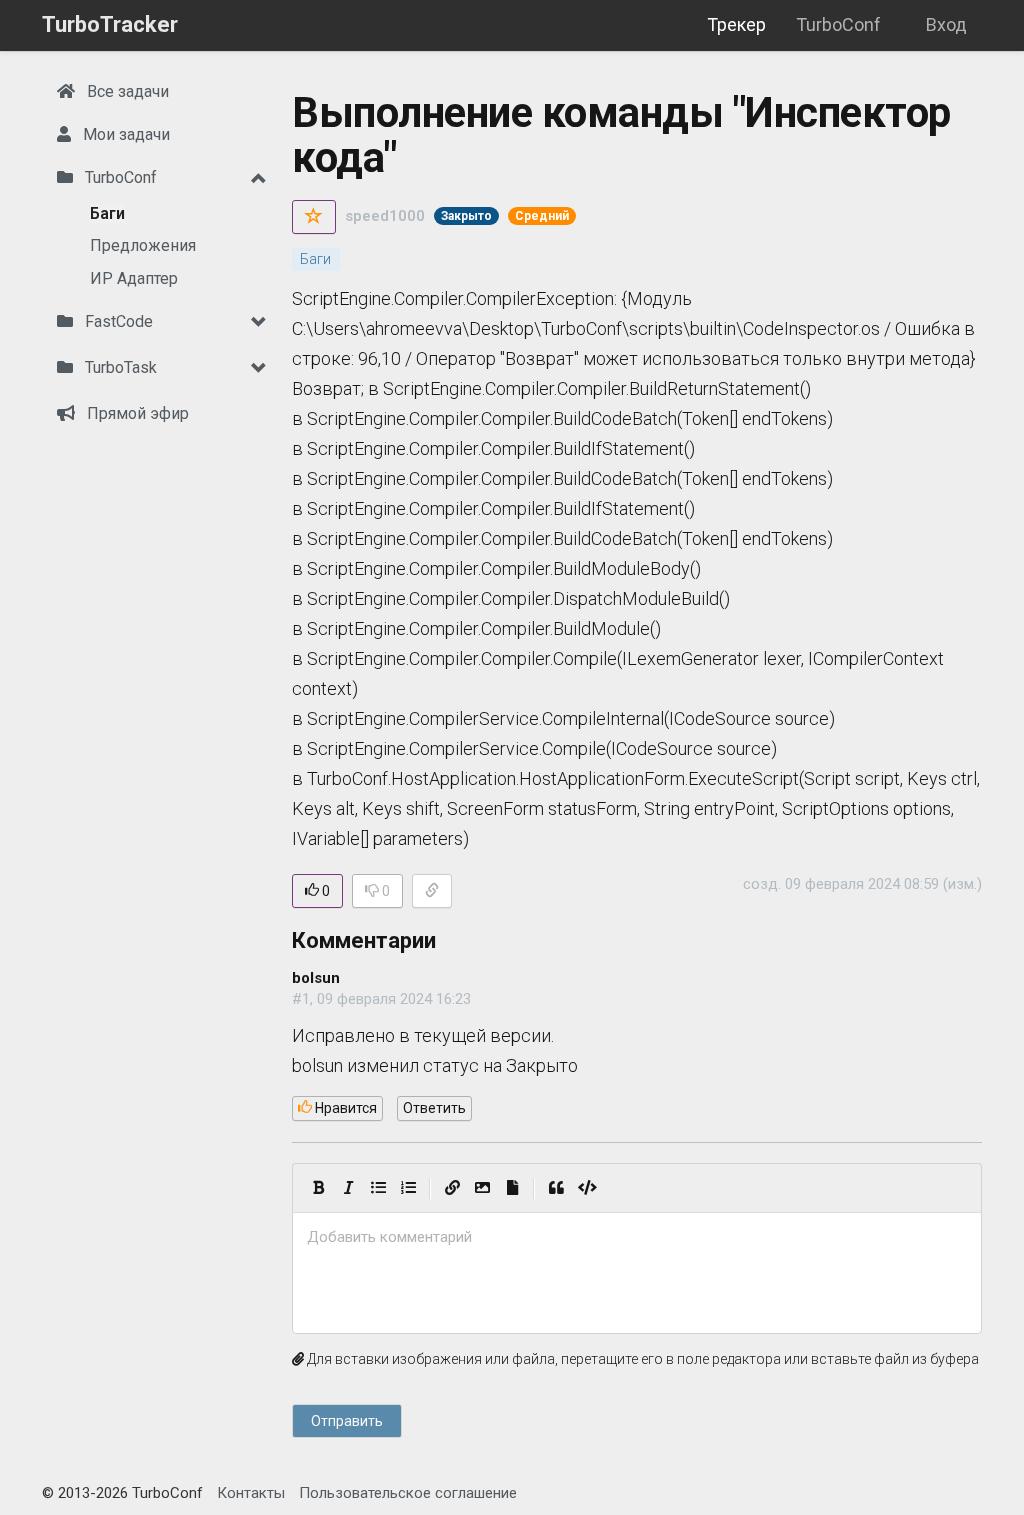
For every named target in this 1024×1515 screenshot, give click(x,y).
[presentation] (637, 1237)
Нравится (344, 1108)
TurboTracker (110, 24)
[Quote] (556, 1188)
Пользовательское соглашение (408, 1493)
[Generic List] (378, 1188)
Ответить (434, 1108)
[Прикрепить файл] (512, 1188)
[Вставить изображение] (482, 1188)
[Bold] (318, 1188)
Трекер (736, 24)
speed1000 (385, 216)
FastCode (117, 321)
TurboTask (119, 367)
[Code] (587, 1188)
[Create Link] (452, 1188)
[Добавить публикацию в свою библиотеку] (314, 217)
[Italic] (348, 1188)
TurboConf (838, 24)
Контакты (251, 1493)
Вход (946, 24)
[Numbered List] (408, 1188)
